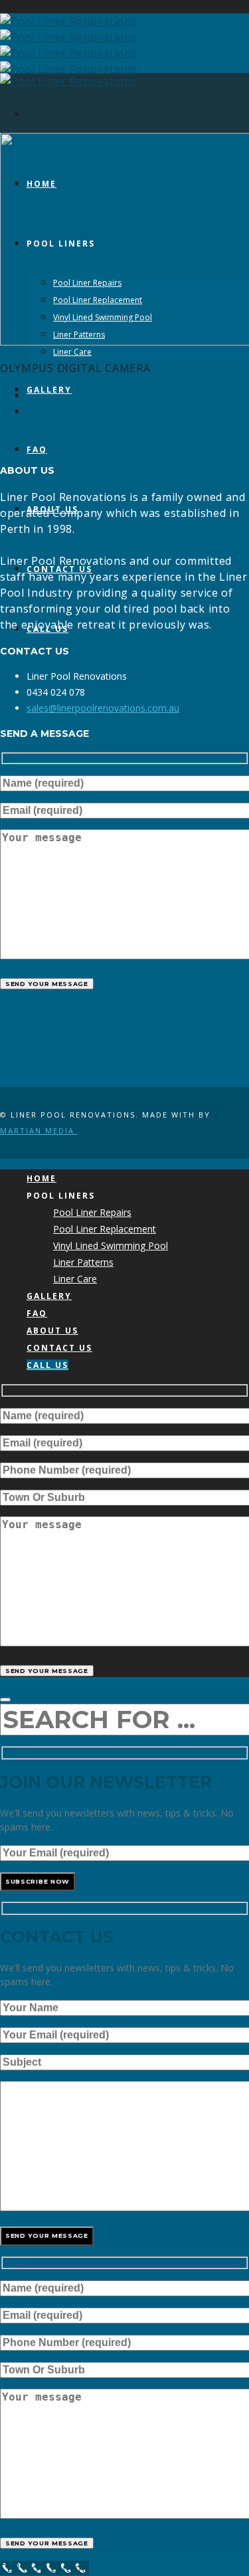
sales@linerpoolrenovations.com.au (103, 708)
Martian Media (39, 1131)
